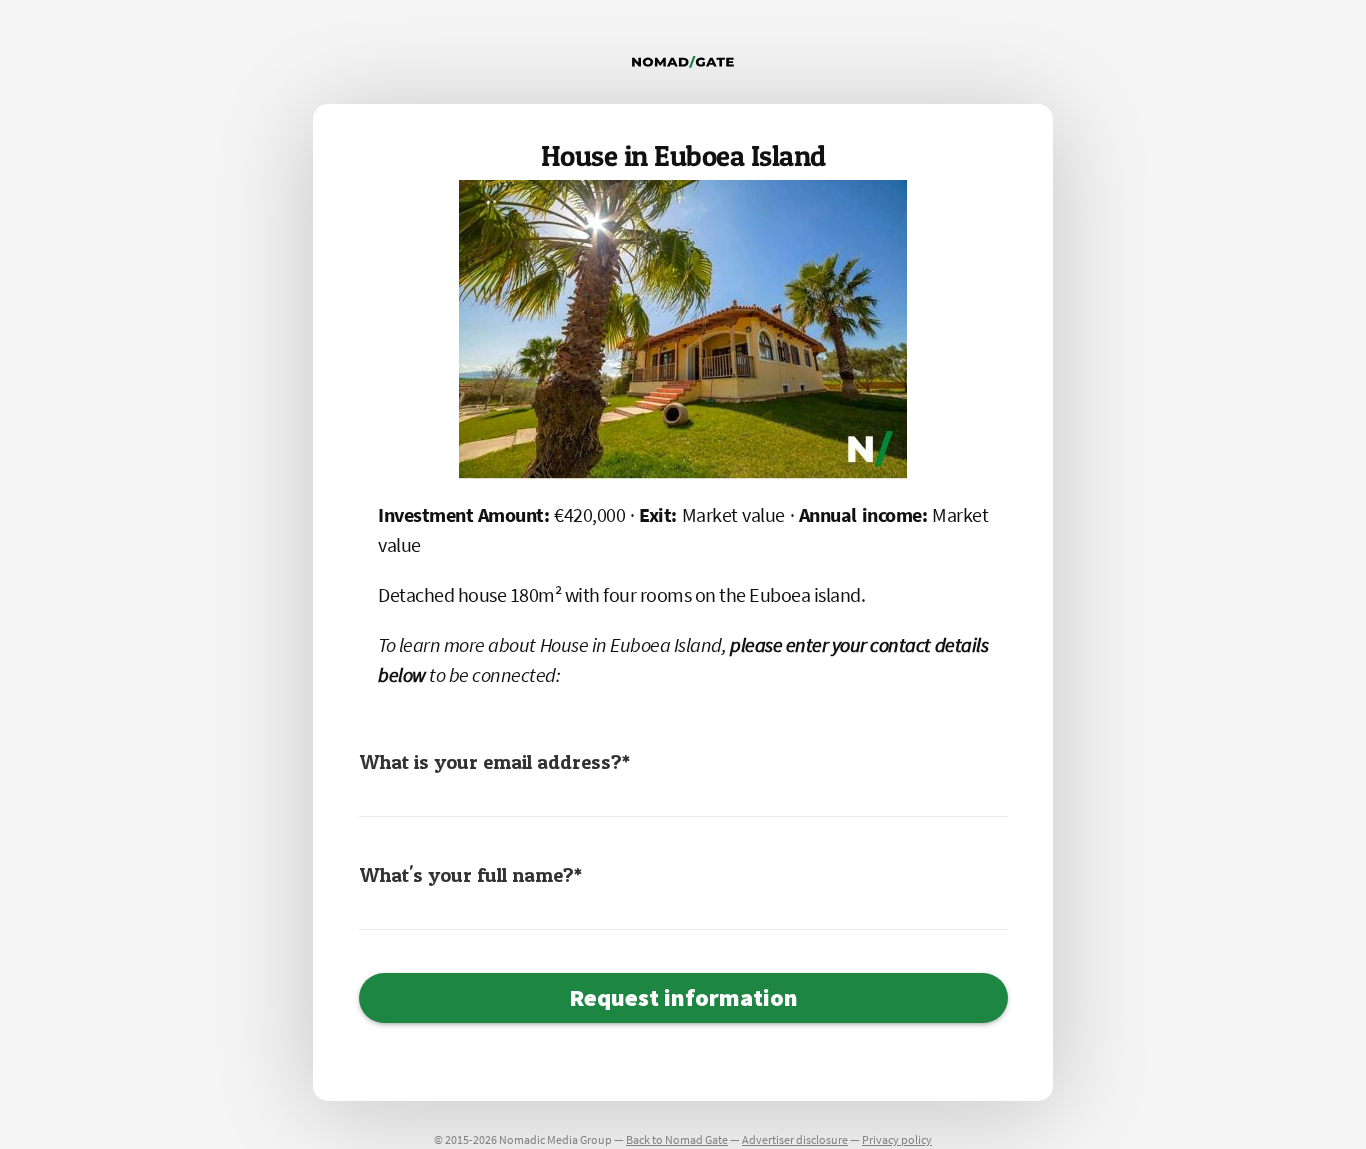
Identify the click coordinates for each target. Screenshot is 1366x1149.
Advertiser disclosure (795, 1139)
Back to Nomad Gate (677, 1139)
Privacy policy (897, 1139)
